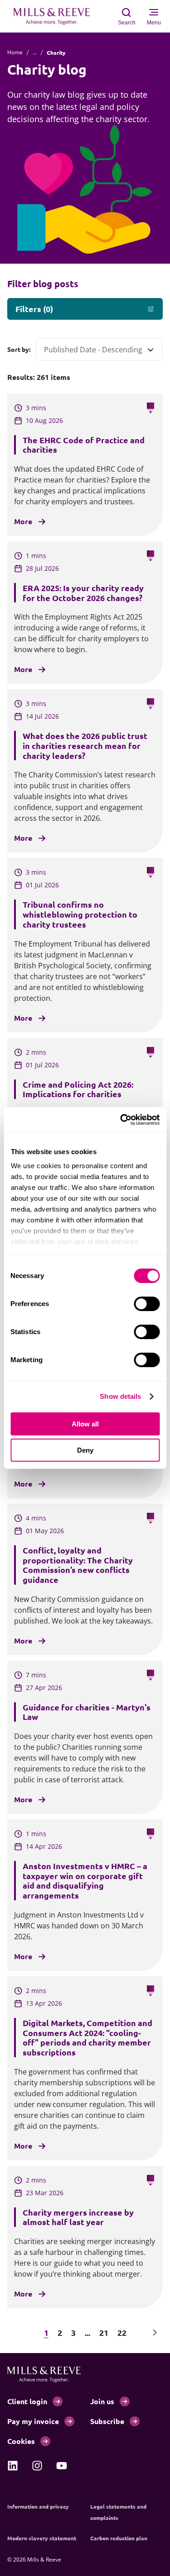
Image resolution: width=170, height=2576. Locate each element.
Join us (102, 2401)
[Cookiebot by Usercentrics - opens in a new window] (121, 1120)
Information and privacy (38, 2506)
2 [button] (60, 2332)
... (35, 52)
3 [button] (73, 2332)
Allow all (85, 1424)
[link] (13, 2466)
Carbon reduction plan (119, 2538)
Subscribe (107, 2421)
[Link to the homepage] (56, 16)
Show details (120, 1396)
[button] (15, 2332)
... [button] (87, 2332)
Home (15, 52)
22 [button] (122, 2332)
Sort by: (19, 349)
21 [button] (104, 2332)
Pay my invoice (33, 2421)
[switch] (147, 1304)
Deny (85, 1450)
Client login (27, 2401)
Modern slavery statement (42, 2538)
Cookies (21, 2441)
